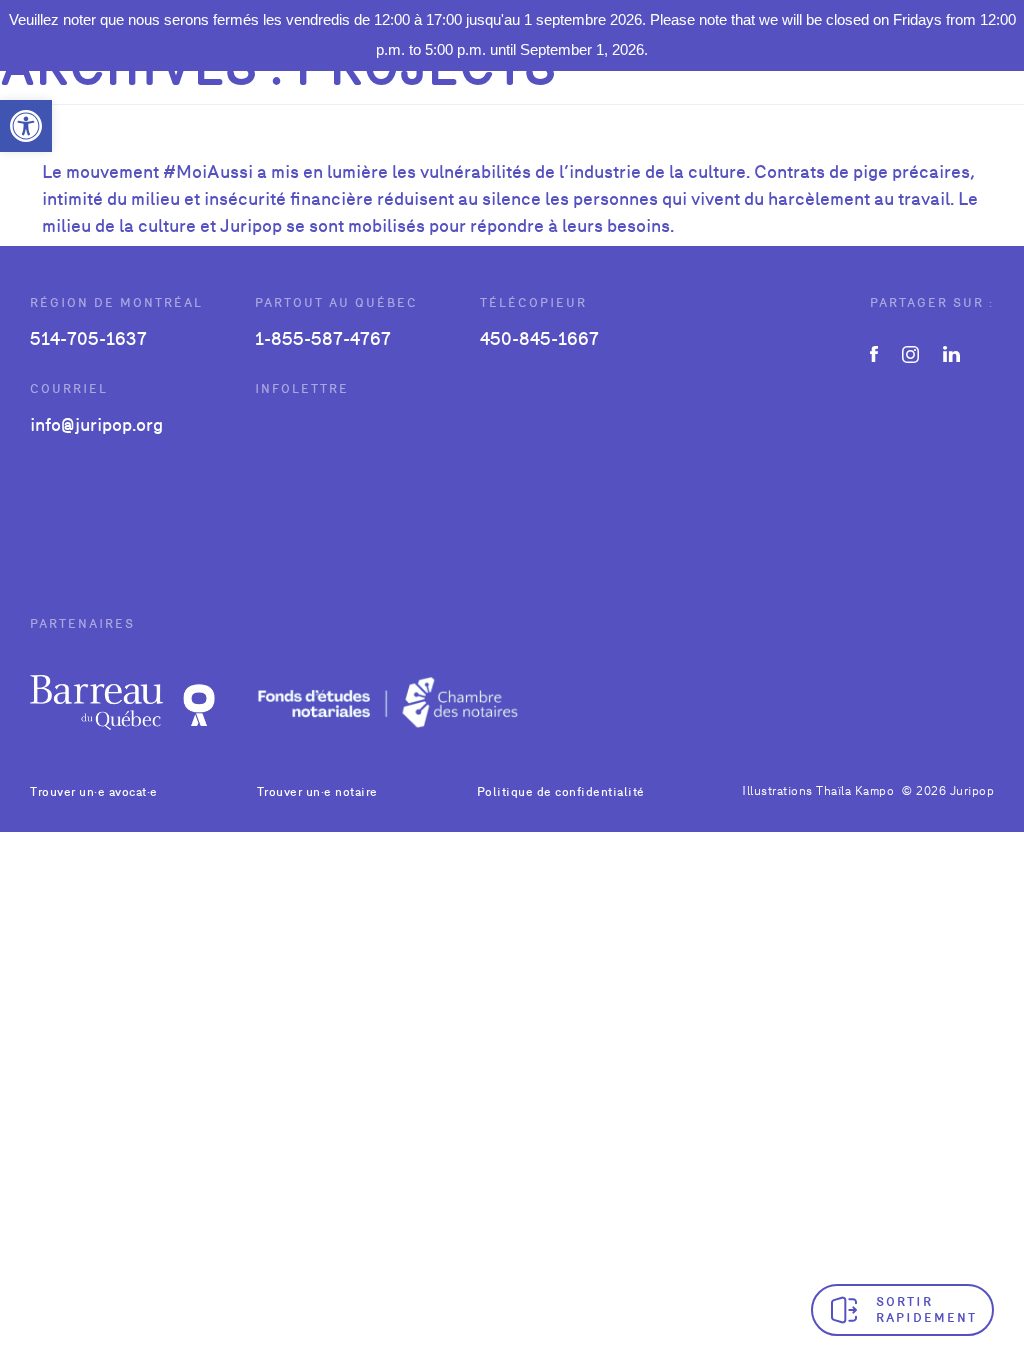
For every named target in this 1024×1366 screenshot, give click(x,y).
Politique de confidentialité (561, 792)
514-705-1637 (88, 338)
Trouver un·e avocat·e (94, 792)
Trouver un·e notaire (317, 792)
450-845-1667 (539, 338)
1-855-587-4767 (323, 338)
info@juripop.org (96, 424)
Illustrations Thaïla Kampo (818, 791)
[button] (26, 126)
